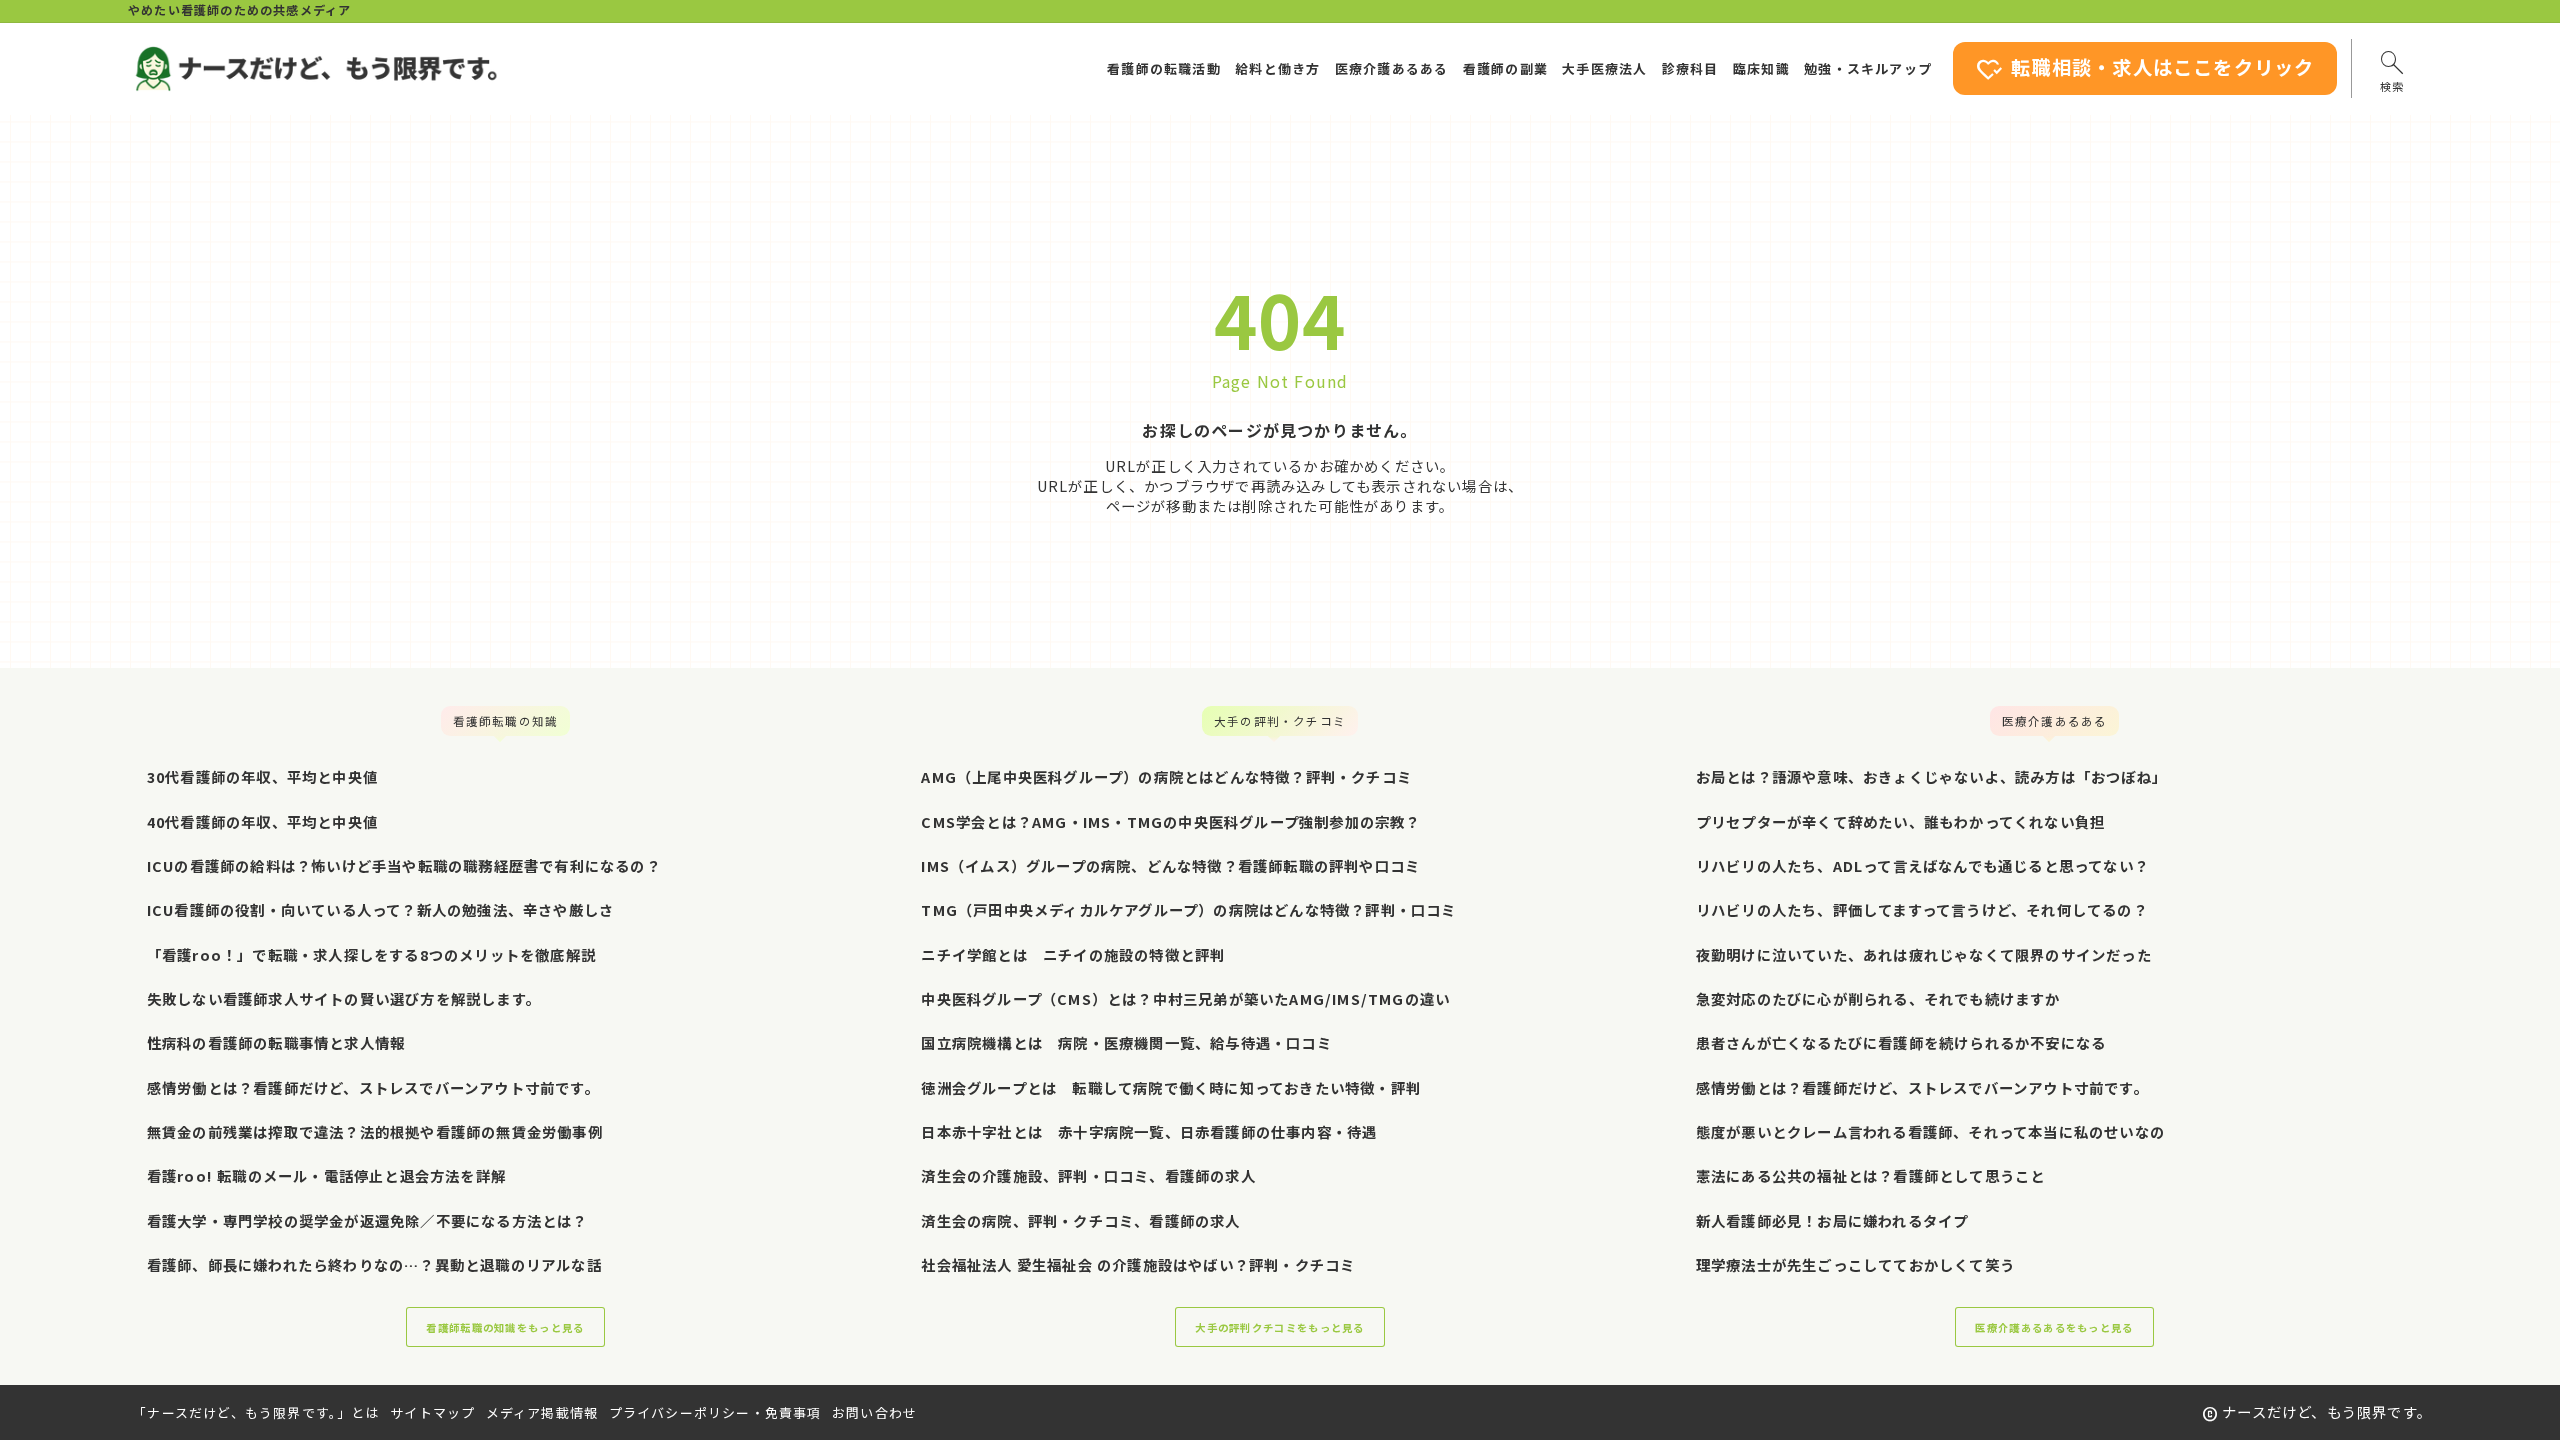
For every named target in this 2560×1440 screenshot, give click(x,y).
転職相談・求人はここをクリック (2145, 69)
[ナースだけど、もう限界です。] (315, 69)
